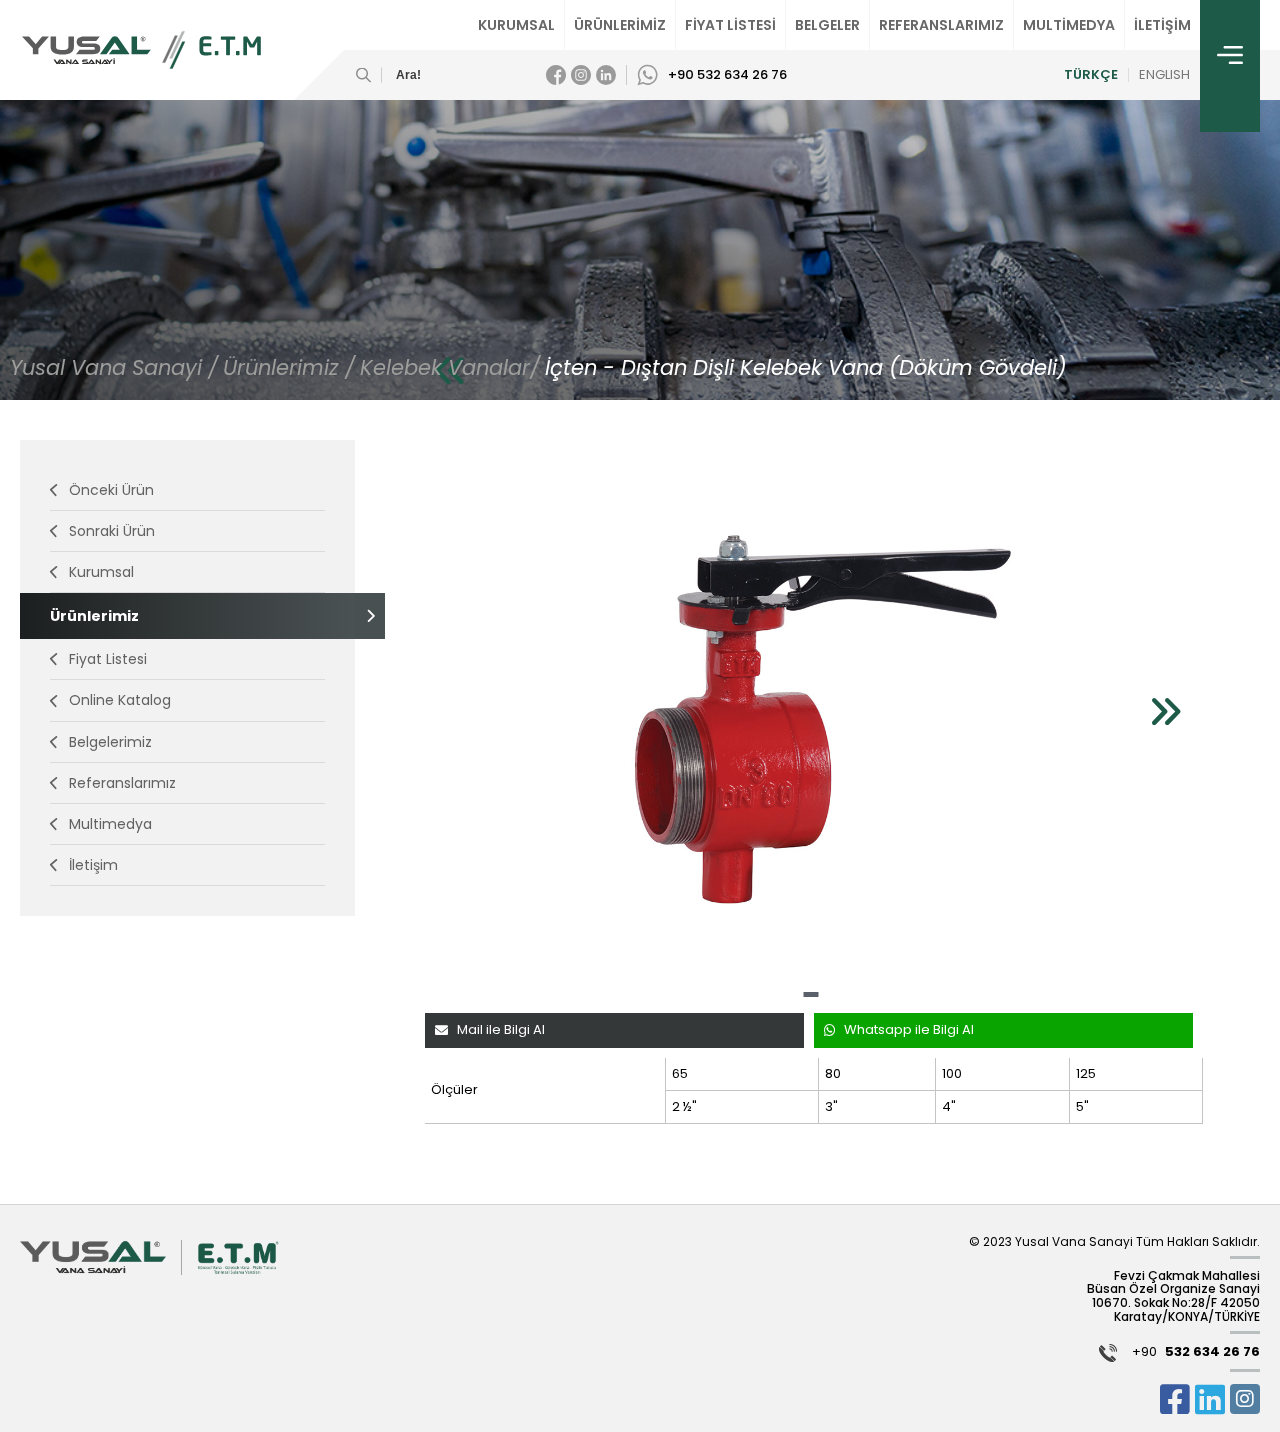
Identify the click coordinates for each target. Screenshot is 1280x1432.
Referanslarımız (122, 783)
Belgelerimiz (110, 742)
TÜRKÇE (1091, 75)
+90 (1196, 1352)
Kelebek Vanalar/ (450, 367)
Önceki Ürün (111, 490)
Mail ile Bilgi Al (501, 1029)
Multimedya (110, 824)
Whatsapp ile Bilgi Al (909, 1029)
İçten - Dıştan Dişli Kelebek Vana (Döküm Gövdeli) (806, 367)
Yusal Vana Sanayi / (114, 367)
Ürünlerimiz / (289, 367)
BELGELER (827, 25)
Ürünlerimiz (94, 616)
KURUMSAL (516, 25)
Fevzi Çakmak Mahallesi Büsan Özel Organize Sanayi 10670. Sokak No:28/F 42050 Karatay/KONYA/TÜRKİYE (1173, 1296)
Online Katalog (120, 700)
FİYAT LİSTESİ (730, 25)
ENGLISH (1164, 75)
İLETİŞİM (1162, 25)
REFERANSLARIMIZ (941, 25)
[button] (810, 994)
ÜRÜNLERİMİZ (620, 25)
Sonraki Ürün (112, 531)
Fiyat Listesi (108, 659)
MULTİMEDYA (1069, 25)
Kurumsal (101, 572)
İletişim (93, 865)
